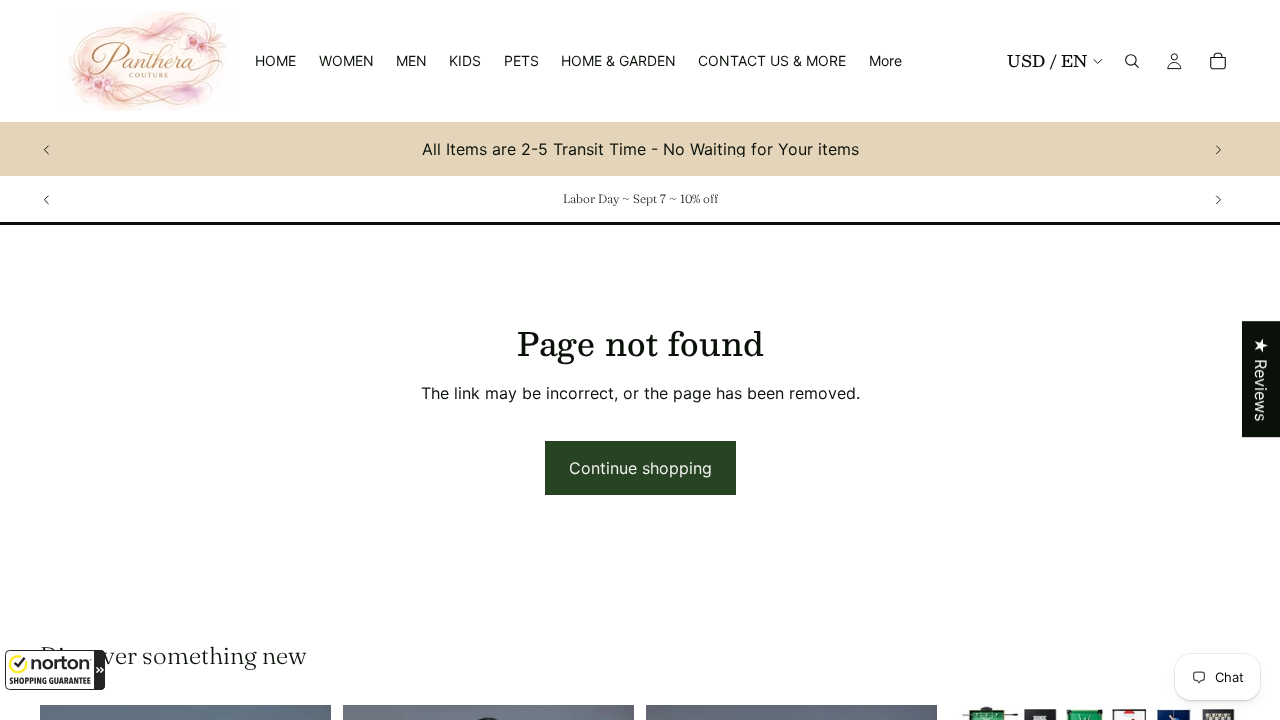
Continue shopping (640, 468)
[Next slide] (1218, 149)
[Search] (1132, 61)
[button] (55, 670)
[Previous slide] (47, 149)
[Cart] (1218, 61)
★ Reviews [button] (1261, 379)
